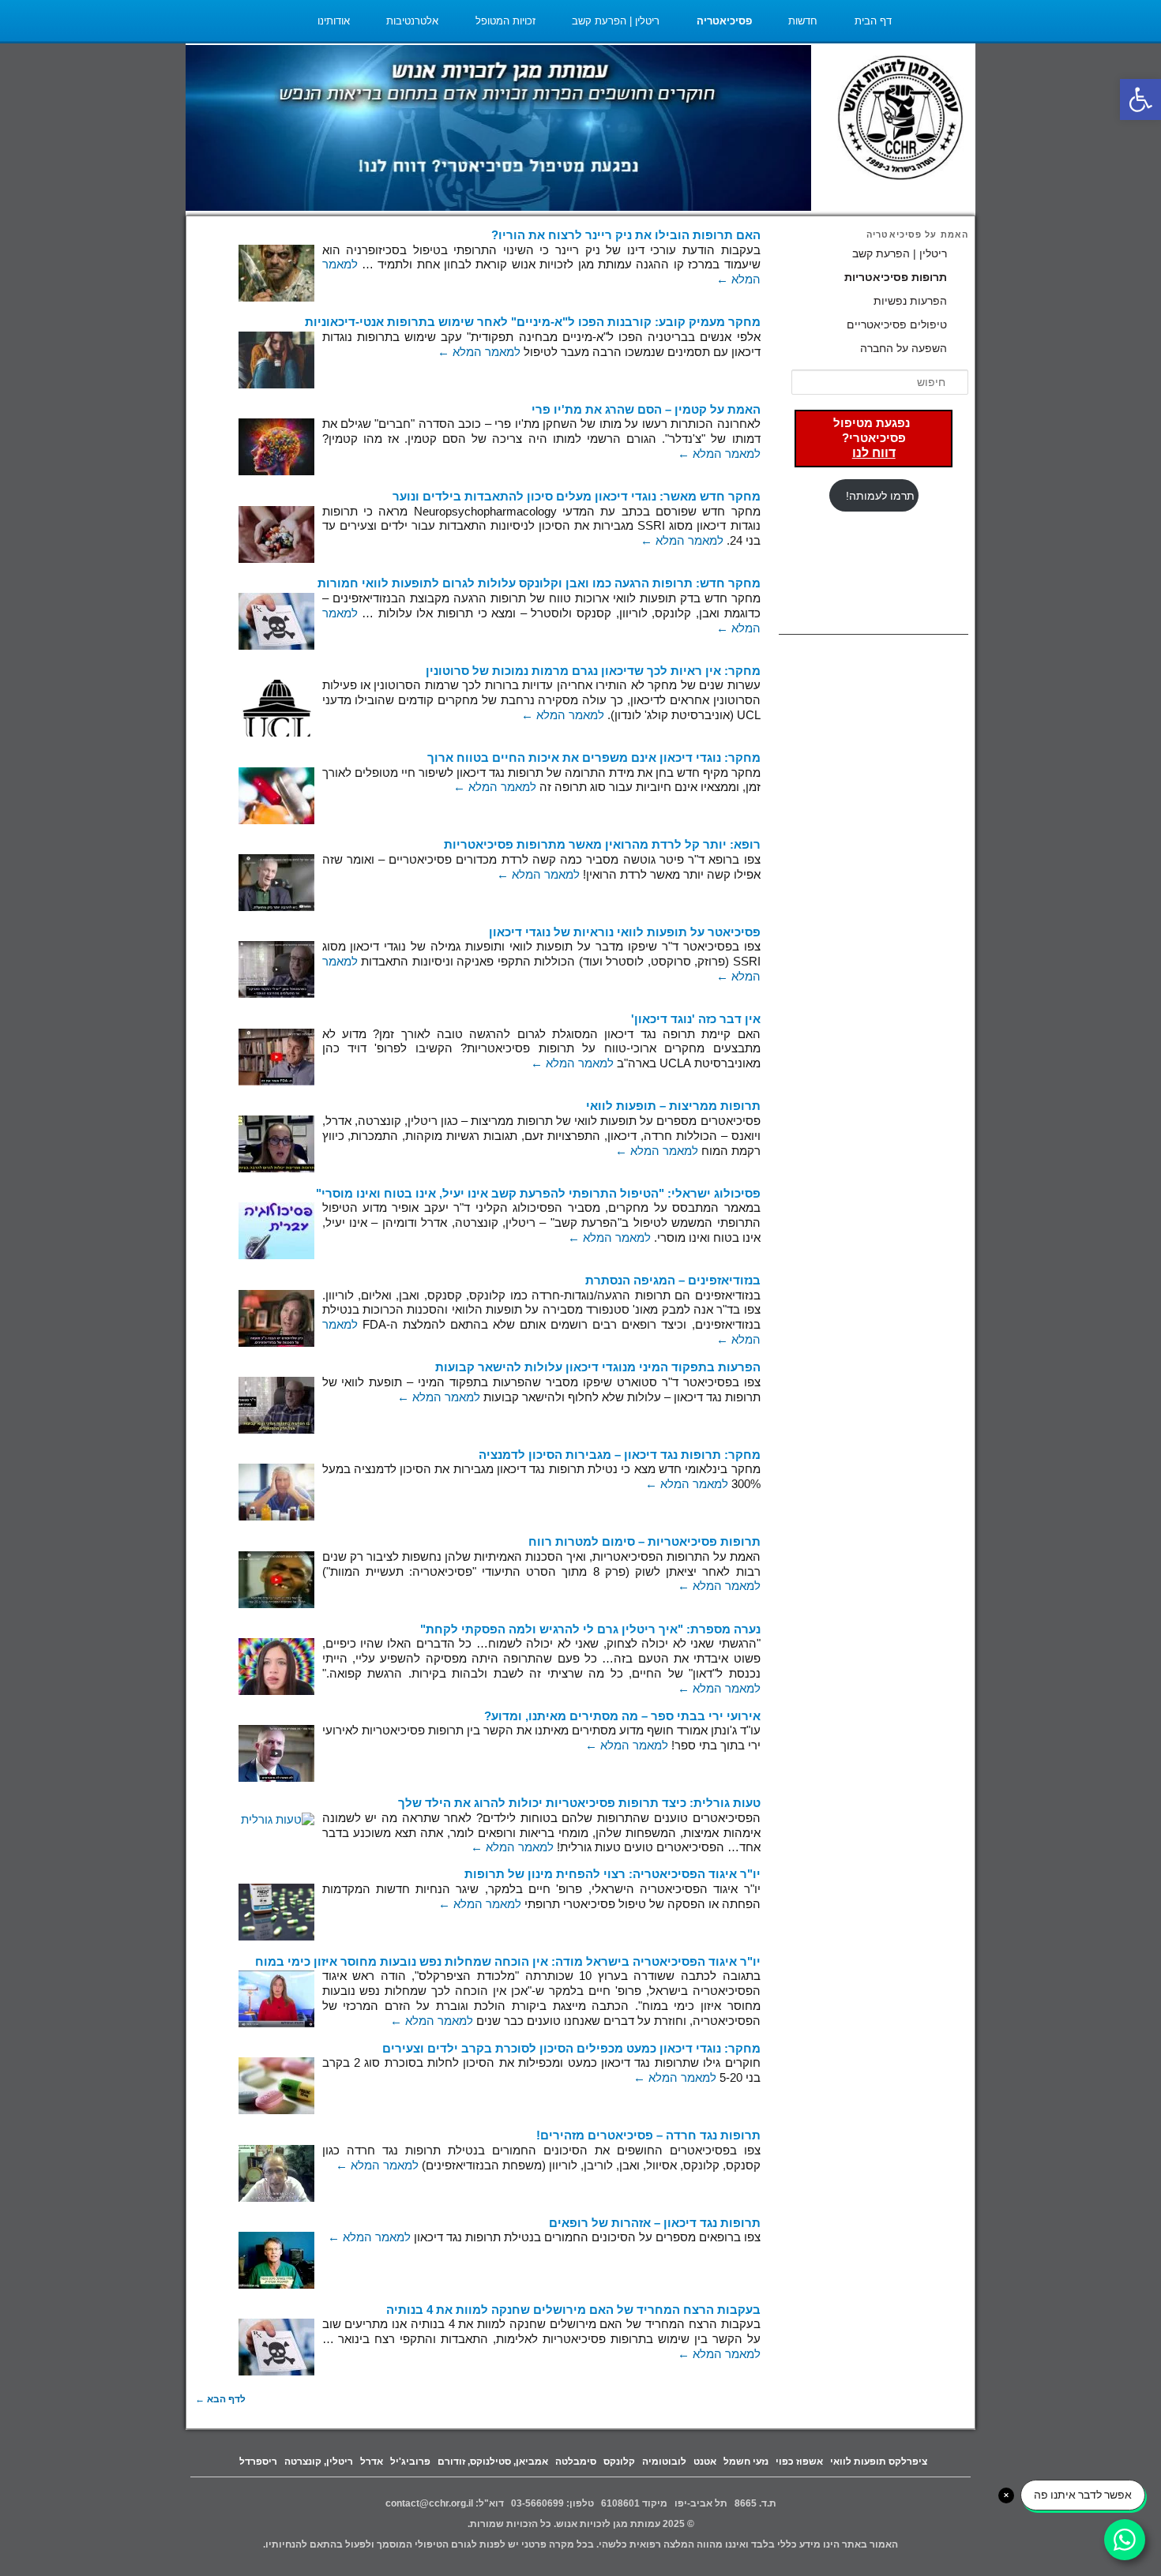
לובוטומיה (664, 2462)
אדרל (372, 2462)
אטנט (705, 2462)
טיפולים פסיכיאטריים (897, 324)
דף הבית (873, 21)
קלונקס (619, 2462)
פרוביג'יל (410, 2462)
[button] (1140, 99)
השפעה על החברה (904, 348)
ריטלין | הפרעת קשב (616, 21)
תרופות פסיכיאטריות (896, 277)
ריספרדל (258, 2462)
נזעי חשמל (746, 2462)
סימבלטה (576, 2462)
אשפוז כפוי (799, 2462)
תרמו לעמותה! (880, 496)
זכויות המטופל (505, 21)
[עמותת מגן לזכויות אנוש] (900, 120)
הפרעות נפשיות (910, 301)
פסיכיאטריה (724, 21)
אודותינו (334, 21)
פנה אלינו (872, 63)
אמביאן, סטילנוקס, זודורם (493, 2462)
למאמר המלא (479, 352)
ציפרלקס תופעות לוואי (879, 2462)
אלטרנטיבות (412, 21)
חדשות (803, 21)
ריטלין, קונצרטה (319, 2462)
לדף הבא (220, 2399)
